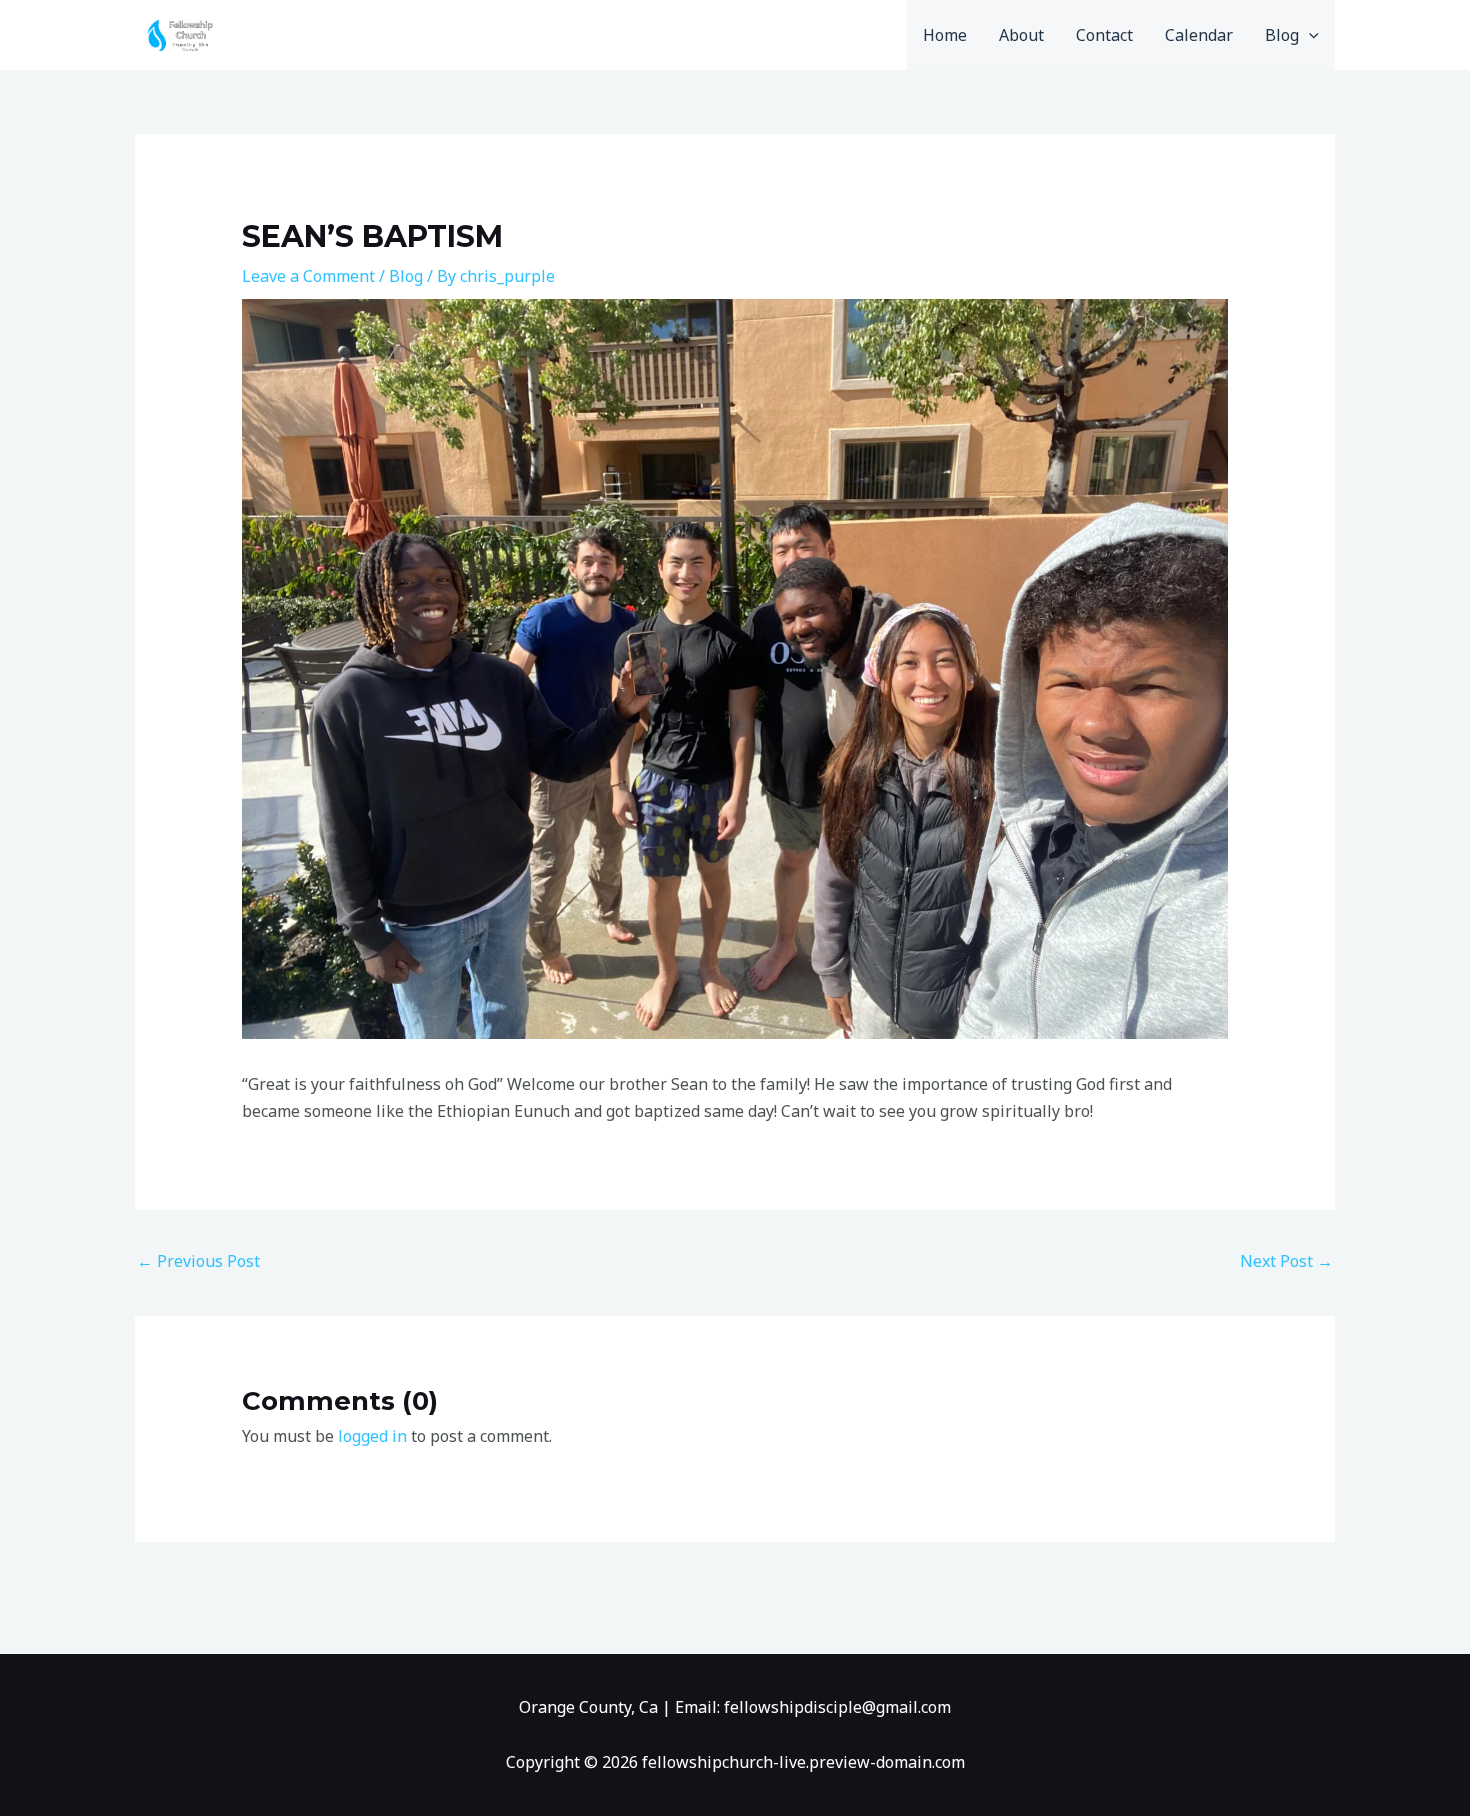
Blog (1282, 35)
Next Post (1286, 1261)
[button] (1309, 35)
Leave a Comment (308, 276)
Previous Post (198, 1261)
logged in (372, 1436)
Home (945, 35)
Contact (1104, 35)
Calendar (1199, 35)
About (1021, 35)
